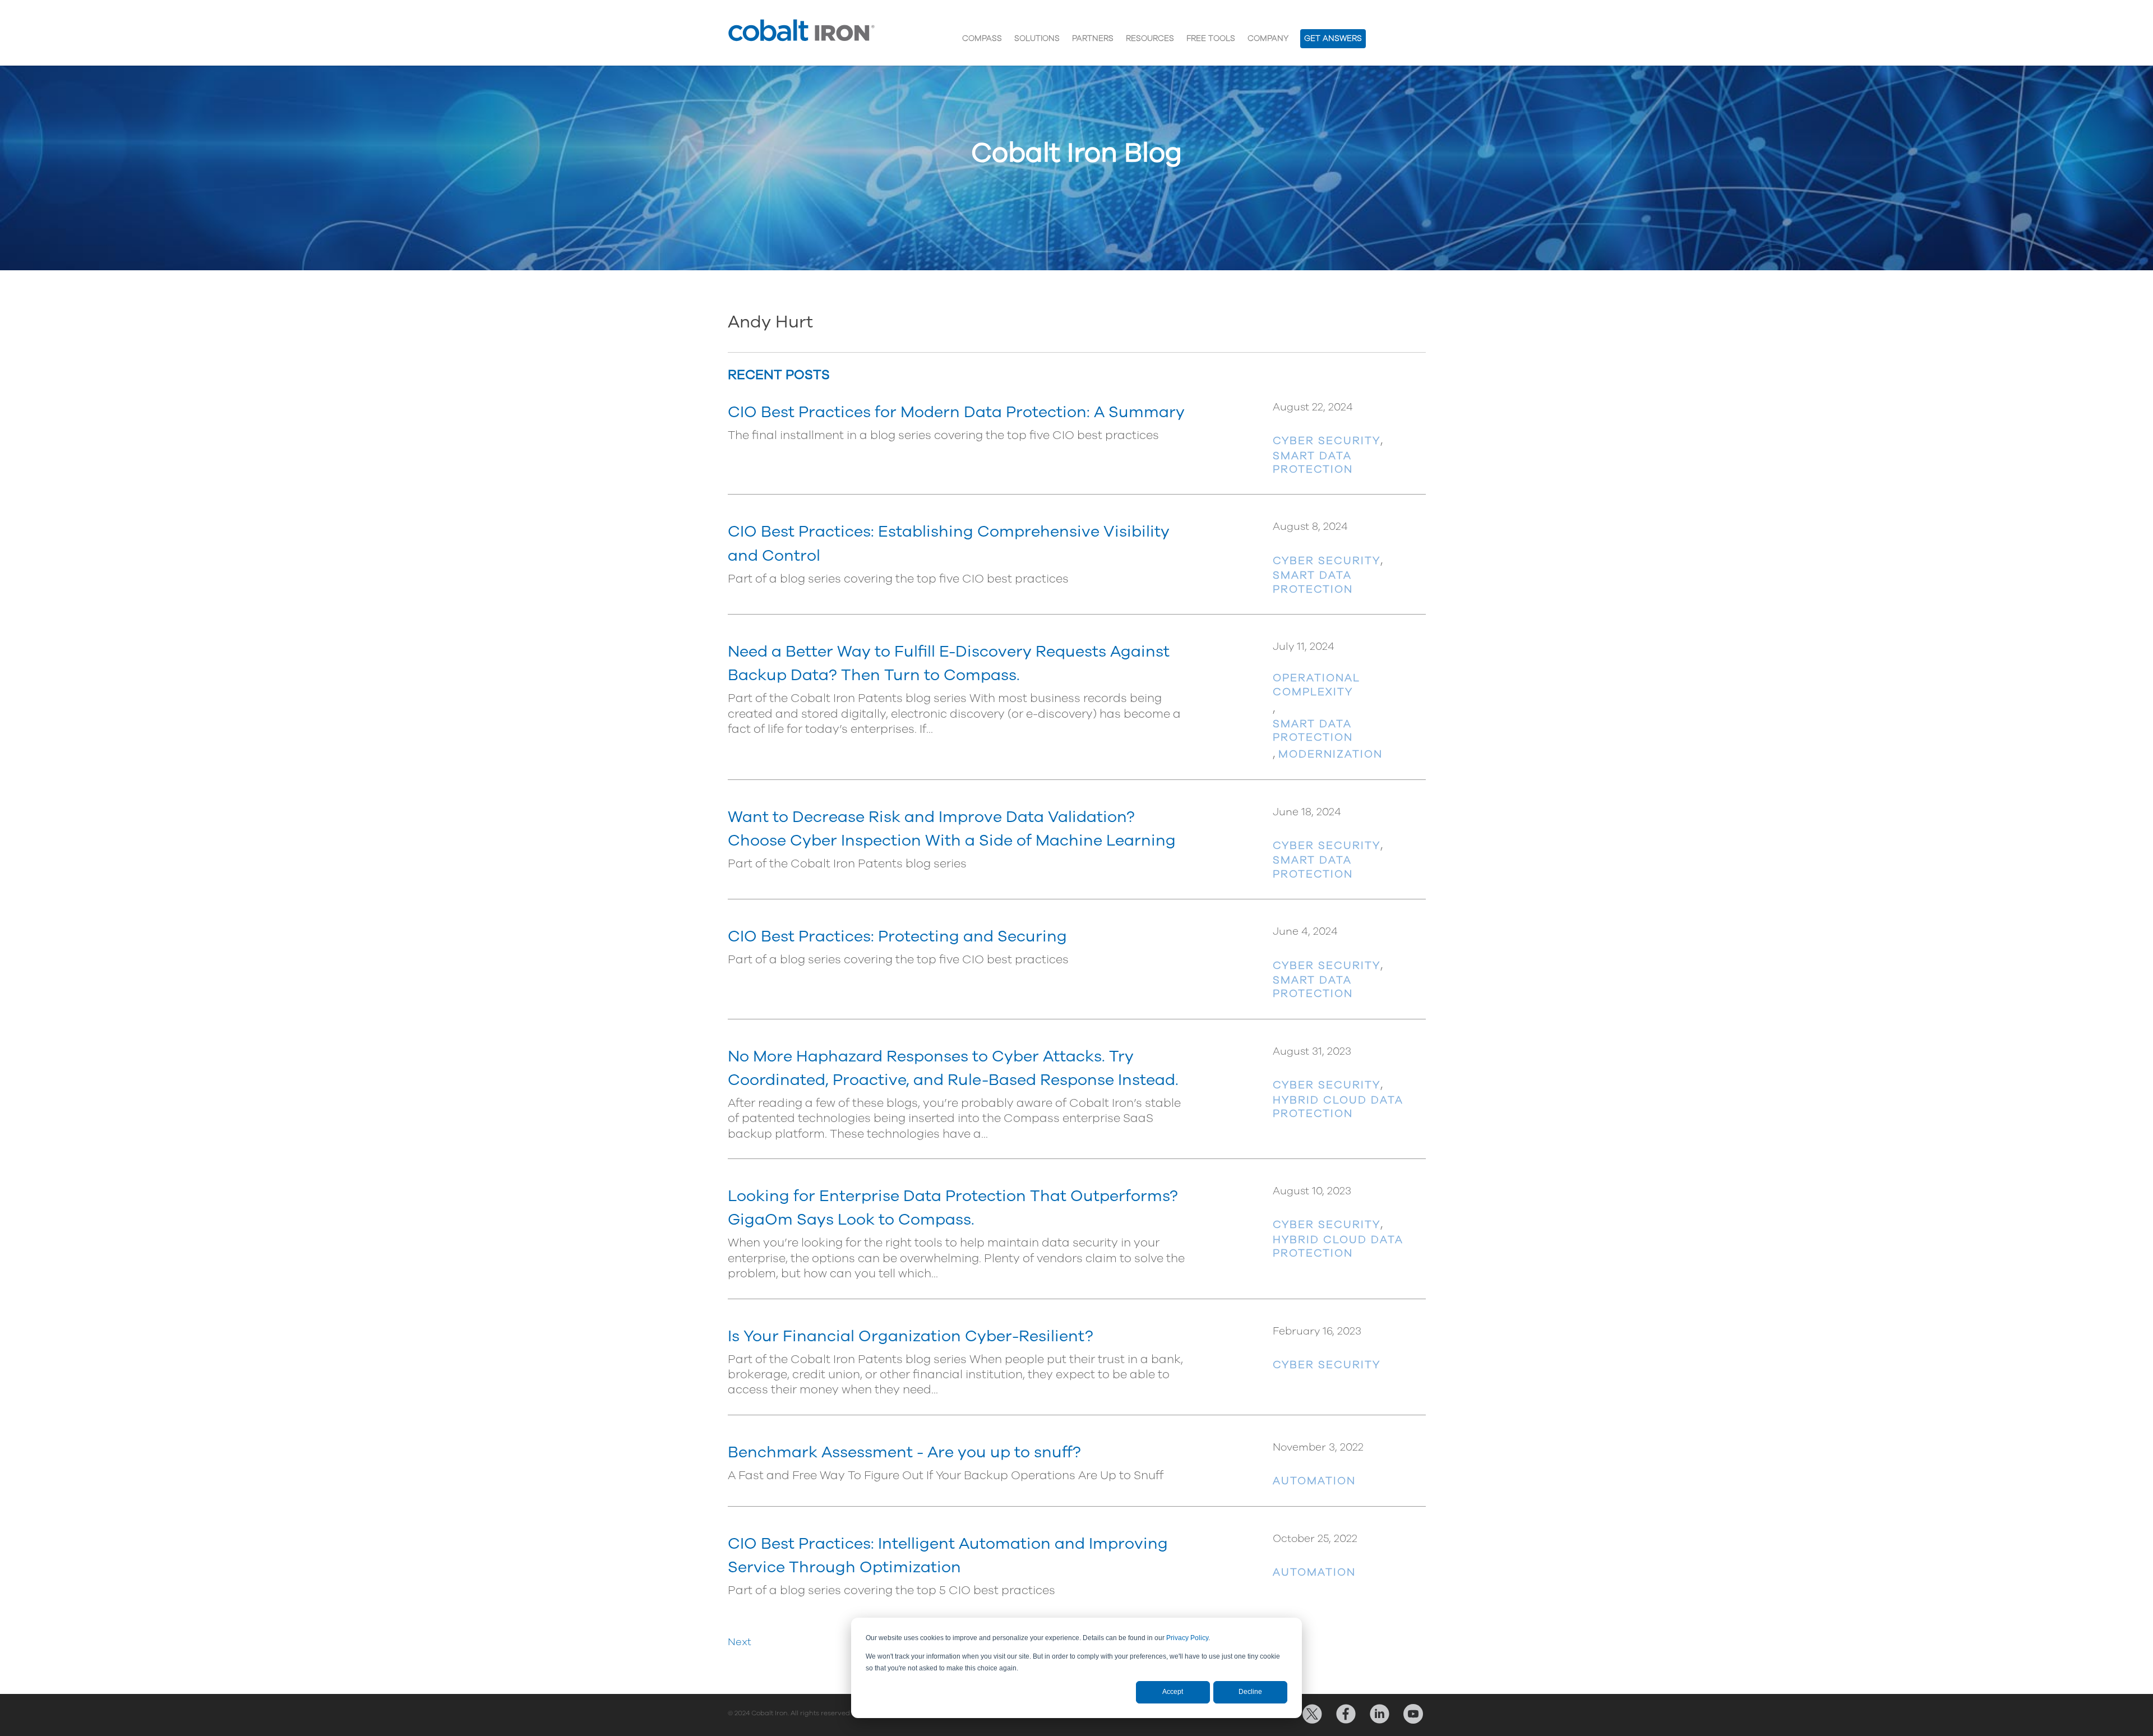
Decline (1250, 1692)
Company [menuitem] (1268, 38)
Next (740, 1642)
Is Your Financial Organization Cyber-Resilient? (911, 1336)
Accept (1173, 1692)
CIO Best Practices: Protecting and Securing (897, 936)
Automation (1314, 1481)
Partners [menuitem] (1093, 38)
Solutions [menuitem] (1037, 38)
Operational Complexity (1316, 685)
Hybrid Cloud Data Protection (1338, 1107)
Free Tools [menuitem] (1211, 38)
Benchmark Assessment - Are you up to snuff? (904, 1452)
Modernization (1330, 754)
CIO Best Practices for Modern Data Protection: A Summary (956, 412)
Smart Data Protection (1313, 463)
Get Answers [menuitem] (1333, 38)
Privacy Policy (1187, 1638)
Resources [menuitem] (1150, 38)
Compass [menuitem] (982, 38)
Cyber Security (1327, 441)
